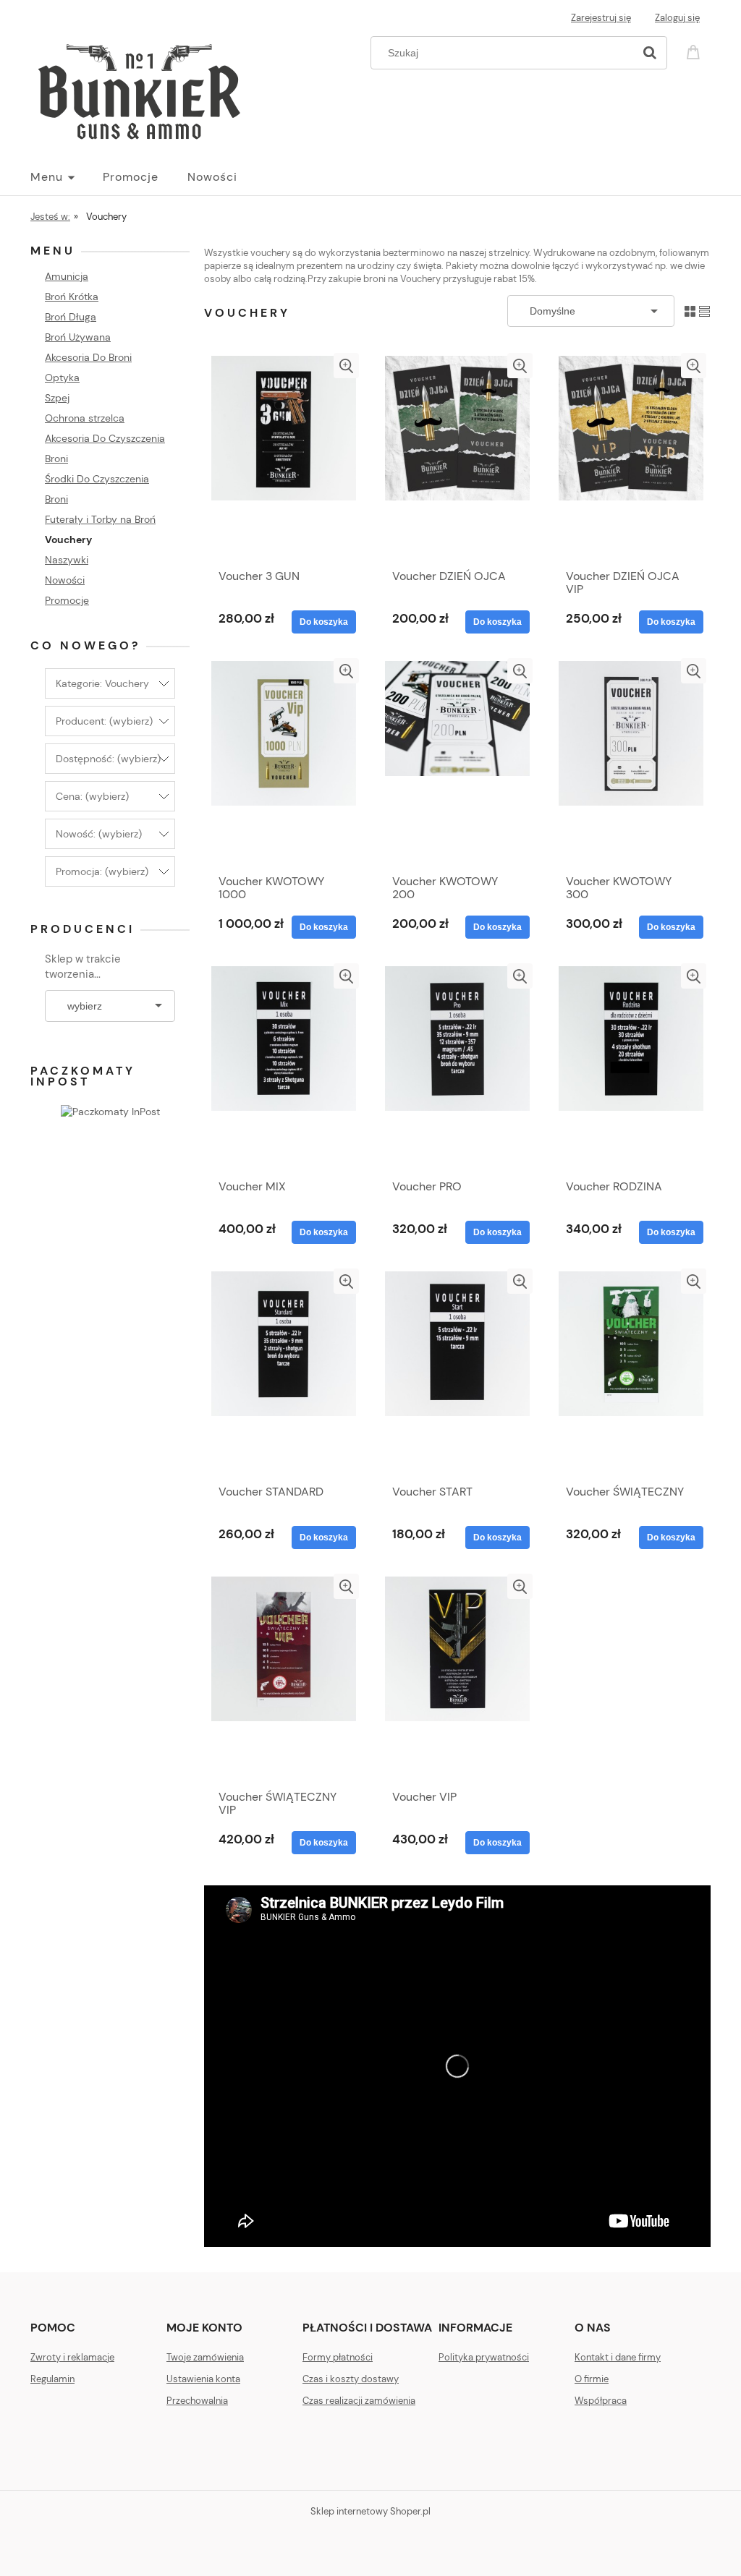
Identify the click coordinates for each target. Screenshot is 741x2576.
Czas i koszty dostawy (351, 2379)
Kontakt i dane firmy (618, 2357)
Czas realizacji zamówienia (359, 2401)
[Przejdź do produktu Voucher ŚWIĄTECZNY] (631, 1373)
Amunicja (67, 276)
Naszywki (67, 560)
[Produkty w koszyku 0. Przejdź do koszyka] (695, 51)
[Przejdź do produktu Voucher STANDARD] (284, 1373)
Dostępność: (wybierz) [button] (108, 759)
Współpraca (601, 2401)
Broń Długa (71, 317)
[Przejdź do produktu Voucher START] (457, 1373)
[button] (346, 366)
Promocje (67, 600)
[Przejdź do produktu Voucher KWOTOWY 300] (631, 762)
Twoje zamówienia (205, 2357)
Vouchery (68, 539)
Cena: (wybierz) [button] (92, 796)
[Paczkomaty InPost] (110, 1111)
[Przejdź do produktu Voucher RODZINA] (631, 1067)
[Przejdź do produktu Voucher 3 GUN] (284, 457)
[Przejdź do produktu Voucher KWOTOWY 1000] (284, 762)
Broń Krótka (72, 297)
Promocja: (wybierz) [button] (102, 871)
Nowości (65, 580)
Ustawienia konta (203, 2379)
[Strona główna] (139, 88)
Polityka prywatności (484, 2357)
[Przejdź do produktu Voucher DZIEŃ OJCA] (457, 457)
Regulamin (52, 2379)
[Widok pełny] (704, 311)
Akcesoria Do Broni (88, 357)
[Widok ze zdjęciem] (690, 311)
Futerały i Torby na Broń (100, 519)
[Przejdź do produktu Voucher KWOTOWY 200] (457, 762)
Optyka (62, 378)
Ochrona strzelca (85, 418)
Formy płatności (338, 2357)
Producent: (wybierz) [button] (104, 721)
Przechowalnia (197, 2401)
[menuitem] (67, 177)
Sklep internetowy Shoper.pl (370, 2511)
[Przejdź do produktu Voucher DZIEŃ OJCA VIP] (631, 457)
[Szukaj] (650, 53)
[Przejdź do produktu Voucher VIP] (457, 1678)
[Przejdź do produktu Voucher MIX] (284, 1067)
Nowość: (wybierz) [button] (99, 834)
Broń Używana (78, 337)
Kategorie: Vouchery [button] (102, 683)
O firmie (592, 2379)
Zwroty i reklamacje (72, 2357)
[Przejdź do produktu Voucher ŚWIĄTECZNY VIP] (284, 1678)
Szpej (57, 398)
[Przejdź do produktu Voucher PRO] (457, 1067)
